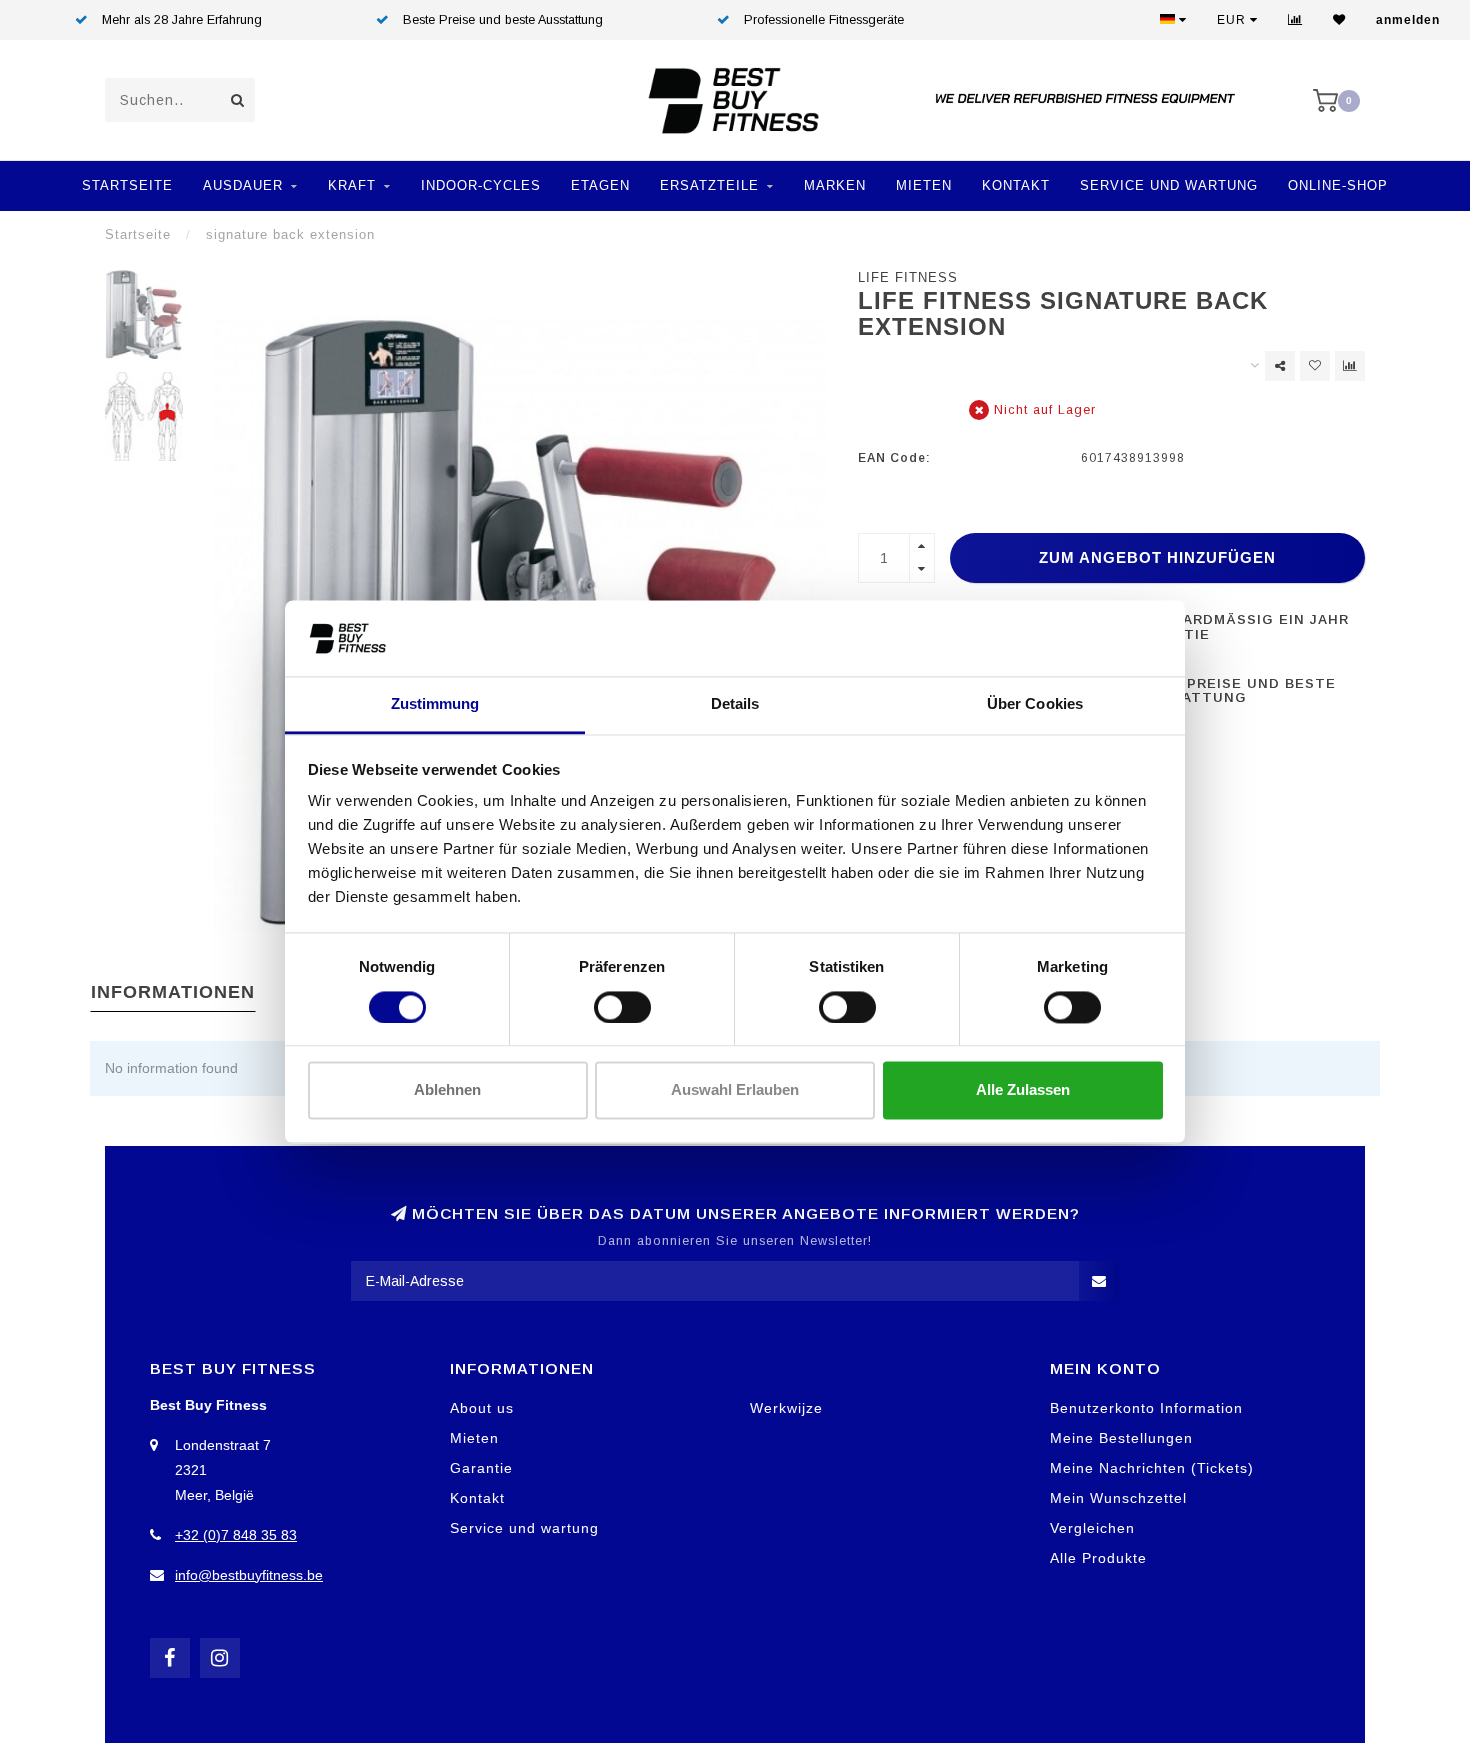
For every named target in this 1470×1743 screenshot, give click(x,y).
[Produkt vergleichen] (1350, 366)
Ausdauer (243, 185)
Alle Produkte (1098, 1558)
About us (482, 1408)
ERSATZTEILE (709, 185)
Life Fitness (908, 278)
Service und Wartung (1169, 185)
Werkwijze (786, 1408)
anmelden (1408, 20)
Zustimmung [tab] (435, 704)
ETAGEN (600, 185)
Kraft (352, 185)
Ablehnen (447, 1090)
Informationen (173, 992)
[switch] (622, 1007)
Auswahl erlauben (735, 1090)
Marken (835, 185)
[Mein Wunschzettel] (1339, 20)
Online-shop (1338, 185)
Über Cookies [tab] (1035, 704)
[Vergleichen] (1295, 20)
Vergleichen (1092, 1528)
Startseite (127, 185)
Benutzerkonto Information (1146, 1408)
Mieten (924, 185)
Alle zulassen (1023, 1090)
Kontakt (1016, 185)
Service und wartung (524, 1528)
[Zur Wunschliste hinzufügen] (1315, 366)
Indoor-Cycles (481, 185)
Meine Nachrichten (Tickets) (1152, 1468)
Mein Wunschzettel (1118, 1498)
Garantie (481, 1468)
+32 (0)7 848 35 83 (236, 1535)
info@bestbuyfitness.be (249, 1575)
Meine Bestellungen (1121, 1438)
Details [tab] (735, 704)
